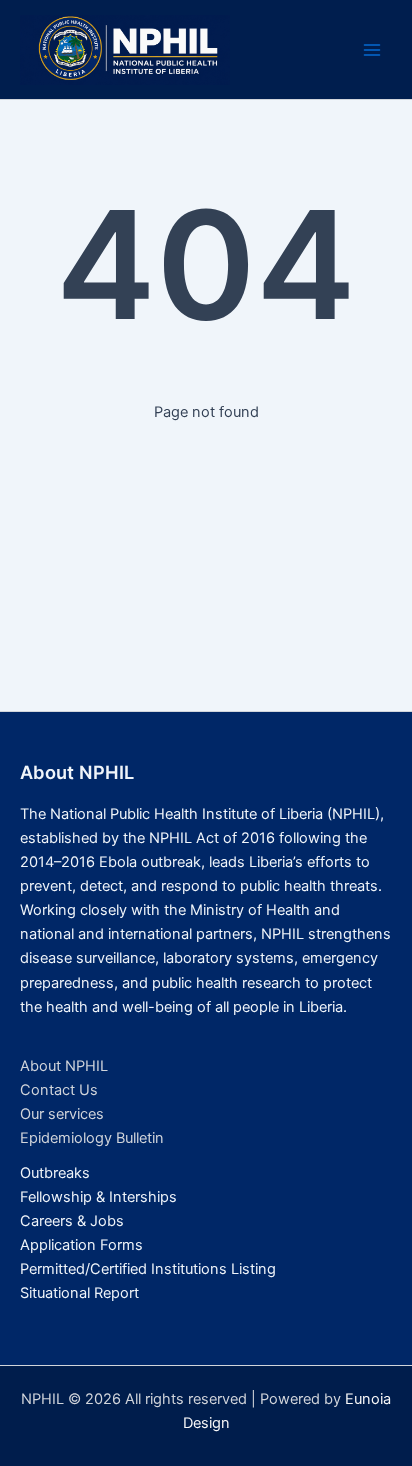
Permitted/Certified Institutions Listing (148, 1269)
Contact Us (59, 1090)
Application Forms (81, 1245)
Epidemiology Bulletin (92, 1138)
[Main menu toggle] (372, 50)
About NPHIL (64, 1066)
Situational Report (79, 1293)
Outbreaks (55, 1173)
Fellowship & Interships (98, 1197)
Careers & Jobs (72, 1221)
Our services (62, 1114)
